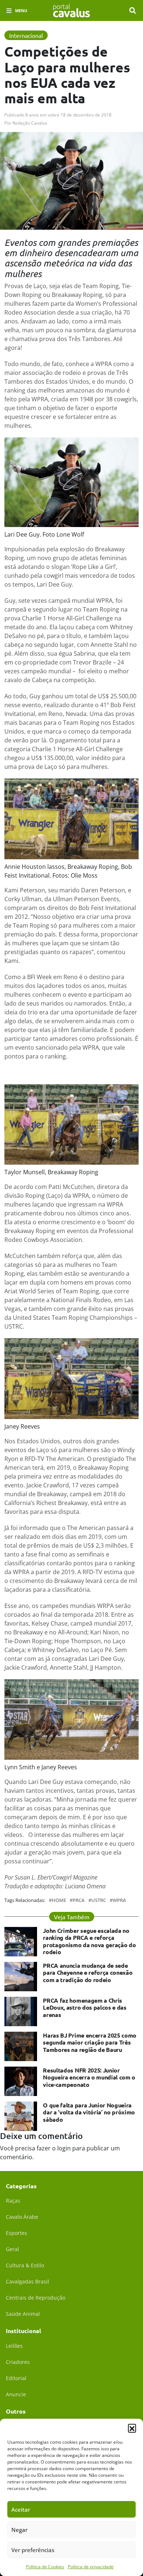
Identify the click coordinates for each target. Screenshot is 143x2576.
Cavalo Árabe (22, 2217)
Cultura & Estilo (25, 2265)
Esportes (16, 2233)
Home (59, 1900)
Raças (13, 2201)
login (64, 2148)
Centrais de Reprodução (36, 2298)
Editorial (16, 2378)
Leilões (14, 2346)
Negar (19, 2530)
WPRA (119, 1900)
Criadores (18, 2362)
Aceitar (21, 2509)
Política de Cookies (45, 2567)
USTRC (99, 1900)
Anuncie (16, 2394)
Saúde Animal (23, 2314)
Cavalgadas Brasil (27, 2281)
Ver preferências (33, 2550)
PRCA (79, 1900)
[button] (132, 2428)
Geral (12, 2249)
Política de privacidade (91, 2567)
